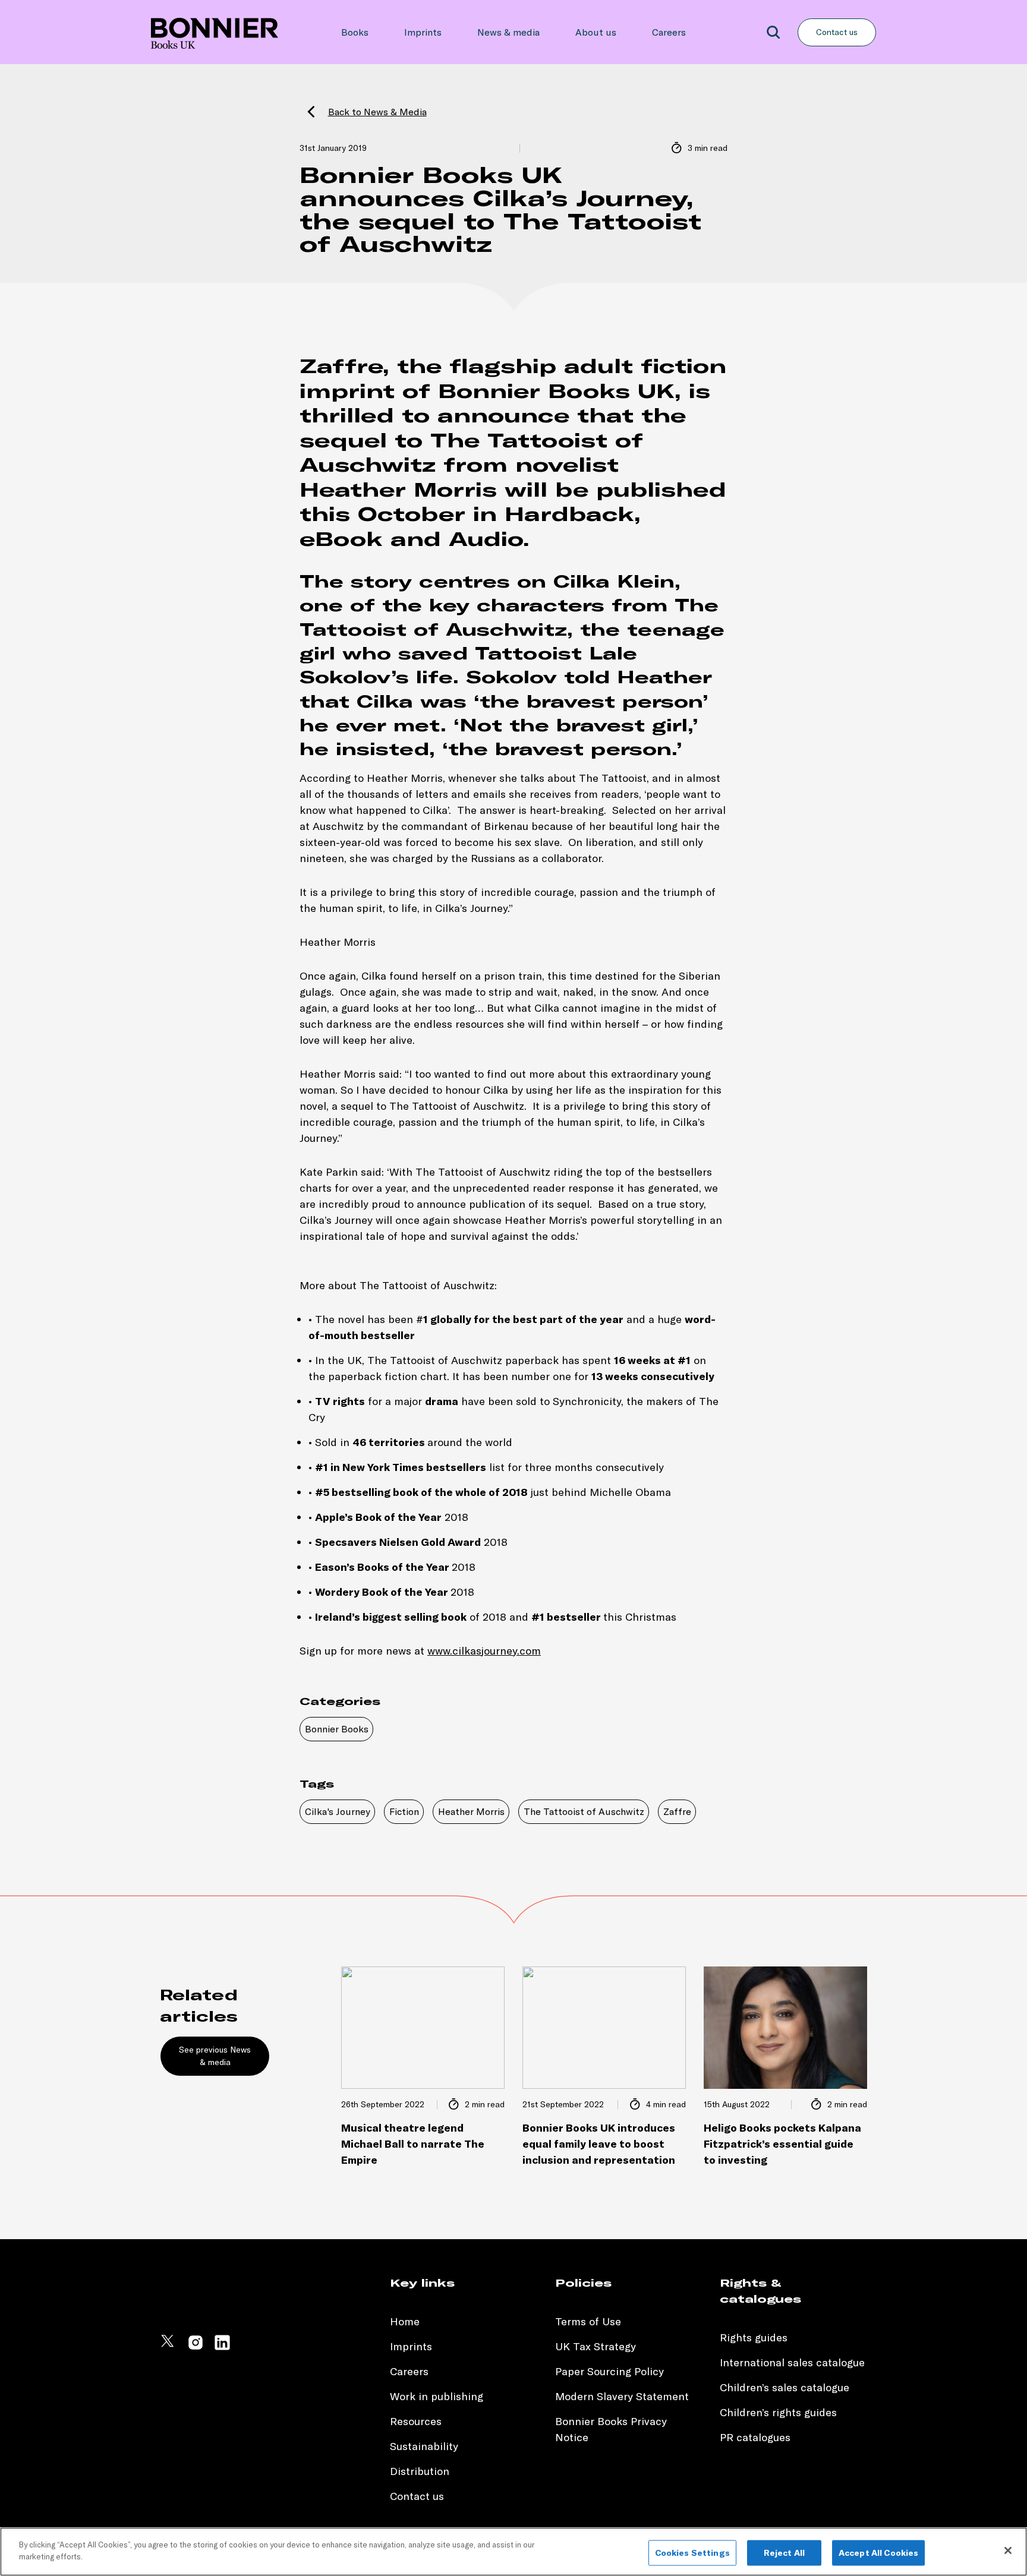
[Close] (1008, 2550)
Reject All (784, 2553)
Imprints (423, 32)
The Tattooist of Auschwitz (584, 1811)
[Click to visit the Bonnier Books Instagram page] (196, 2348)
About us (596, 32)
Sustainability (426, 2446)
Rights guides (754, 2337)
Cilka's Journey (338, 1811)
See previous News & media (215, 2056)
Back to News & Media (377, 112)
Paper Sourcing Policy (609, 2371)
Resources (416, 2421)
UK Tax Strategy (596, 2346)
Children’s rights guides (778, 2412)
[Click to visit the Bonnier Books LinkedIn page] (222, 2348)
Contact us (837, 32)
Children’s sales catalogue (785, 2387)
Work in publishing (437, 2396)
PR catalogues (755, 2437)
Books (355, 32)
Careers (669, 32)
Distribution (420, 2471)
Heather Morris (471, 1811)
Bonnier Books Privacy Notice (611, 2429)
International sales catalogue (792, 2362)
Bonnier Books (337, 1729)
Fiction (404, 1811)
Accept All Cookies (879, 2553)
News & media (508, 32)
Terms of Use (588, 2321)
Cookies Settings (692, 2553)
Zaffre (677, 1811)
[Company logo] (215, 32)
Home (405, 2321)
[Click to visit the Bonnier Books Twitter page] (169, 2348)
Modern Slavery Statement (622, 2396)
